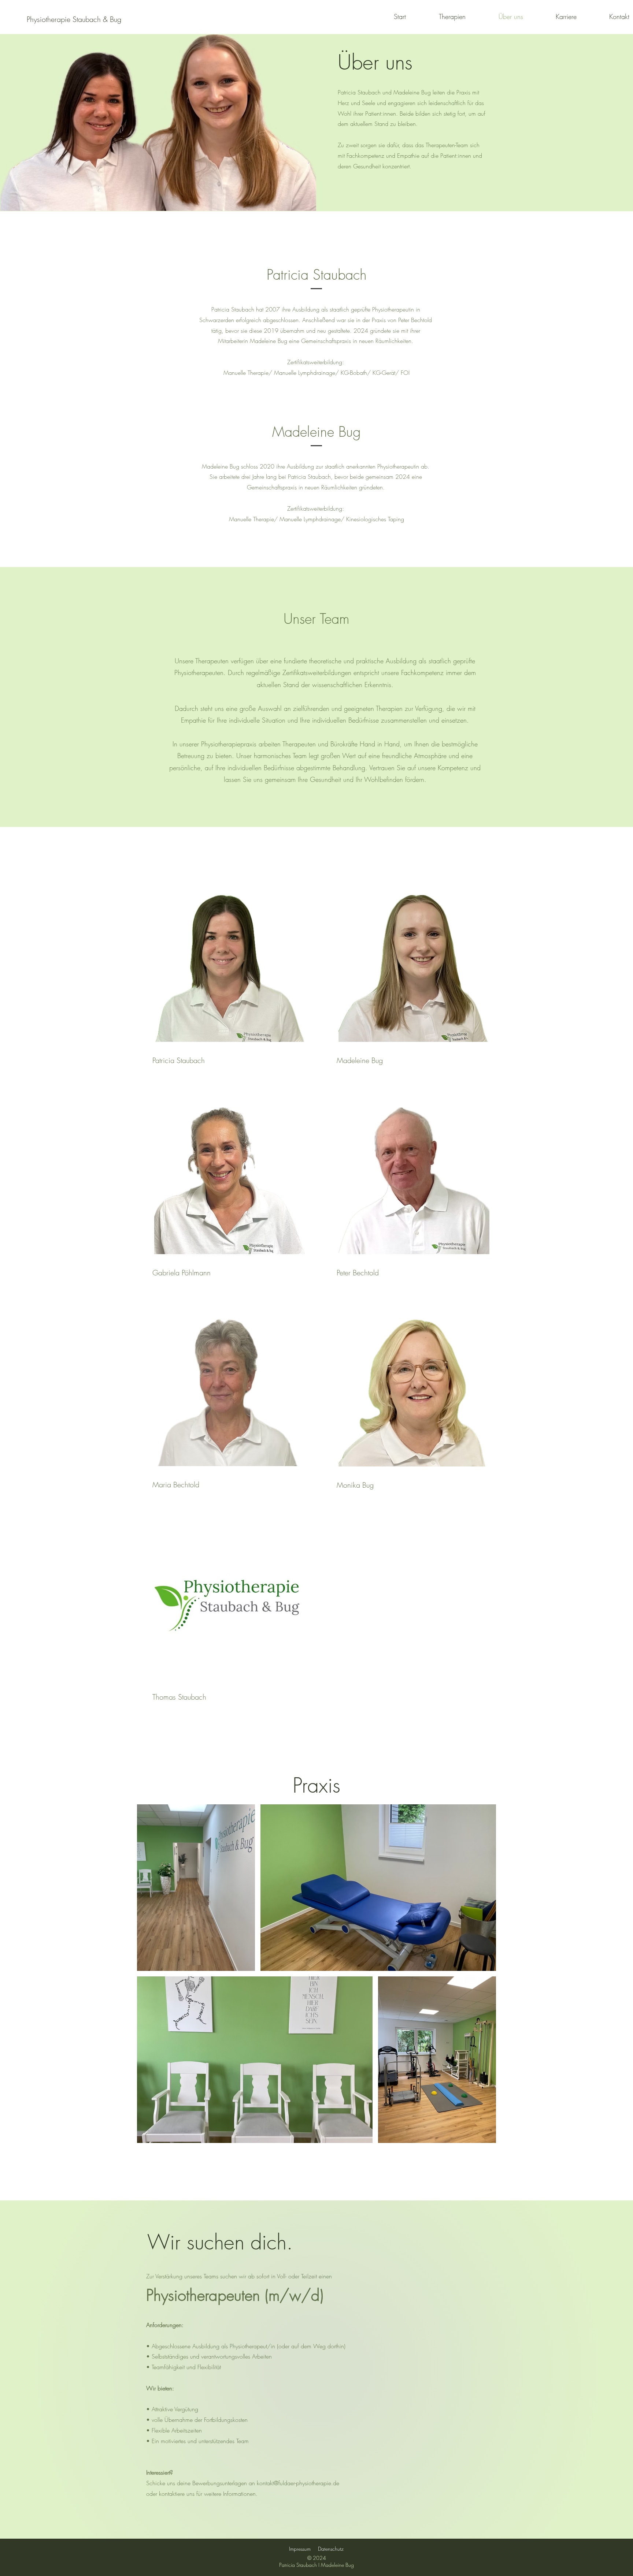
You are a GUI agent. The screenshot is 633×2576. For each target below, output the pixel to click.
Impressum (300, 2549)
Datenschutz (331, 2549)
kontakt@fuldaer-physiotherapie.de (298, 2483)
